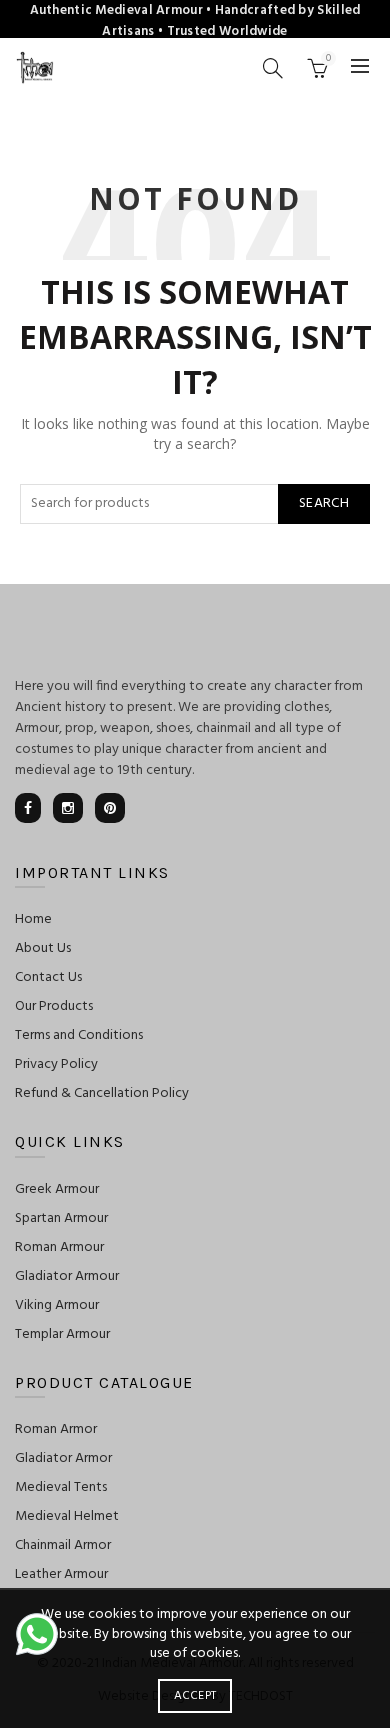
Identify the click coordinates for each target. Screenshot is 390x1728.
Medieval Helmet (67, 1516)
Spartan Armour (61, 1218)
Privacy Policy (56, 1064)
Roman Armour (59, 1247)
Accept (195, 1696)
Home (33, 919)
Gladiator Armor (63, 1458)
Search (324, 503)
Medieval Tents (61, 1487)
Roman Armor (56, 1429)
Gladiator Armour (67, 1276)
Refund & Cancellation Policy (102, 1093)
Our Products (54, 1006)
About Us (43, 948)
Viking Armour (57, 1305)
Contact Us (48, 977)
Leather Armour (61, 1574)
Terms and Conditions (79, 1035)
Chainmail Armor (63, 1545)
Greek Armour (57, 1189)
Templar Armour (62, 1334)
